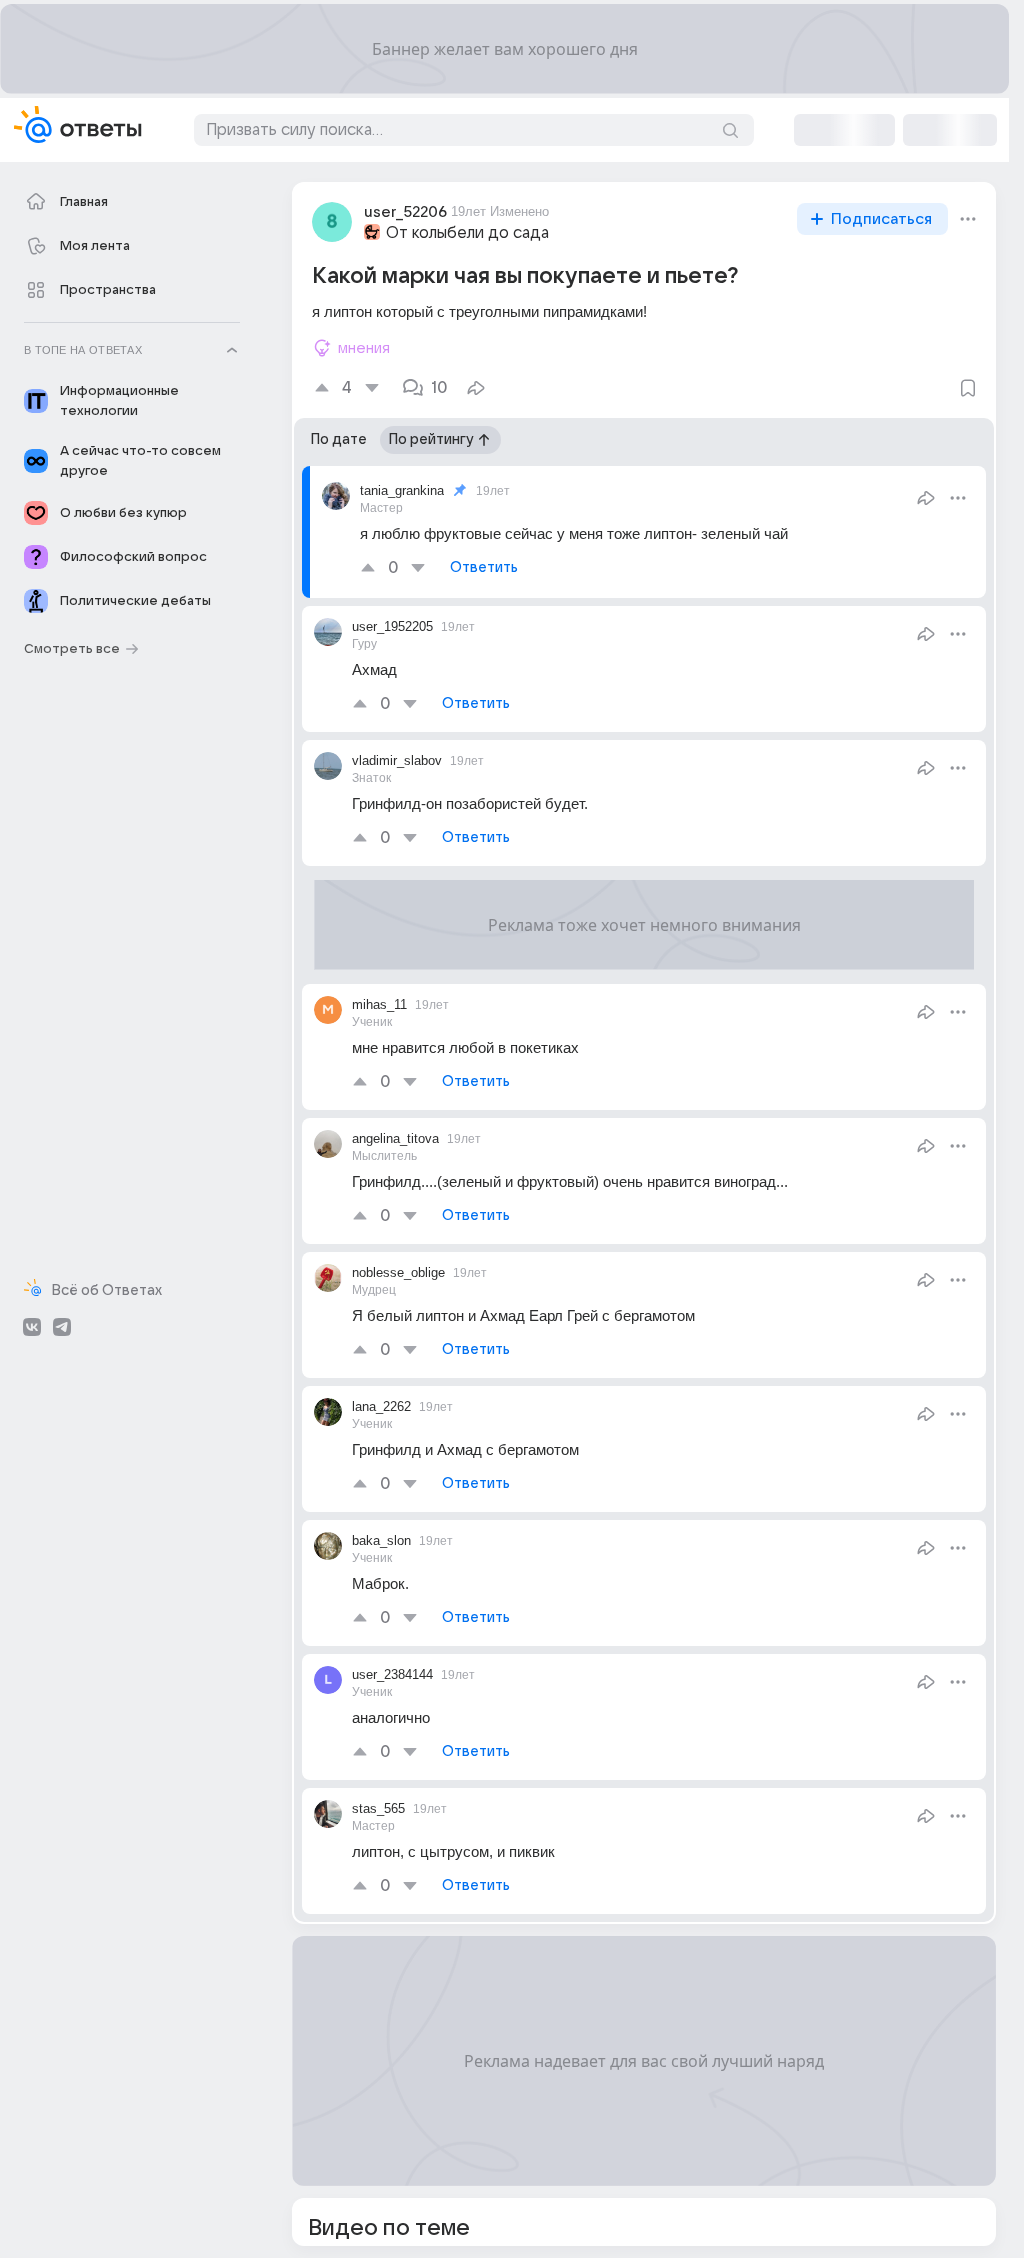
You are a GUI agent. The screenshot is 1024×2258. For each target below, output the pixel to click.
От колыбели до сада (467, 233)
